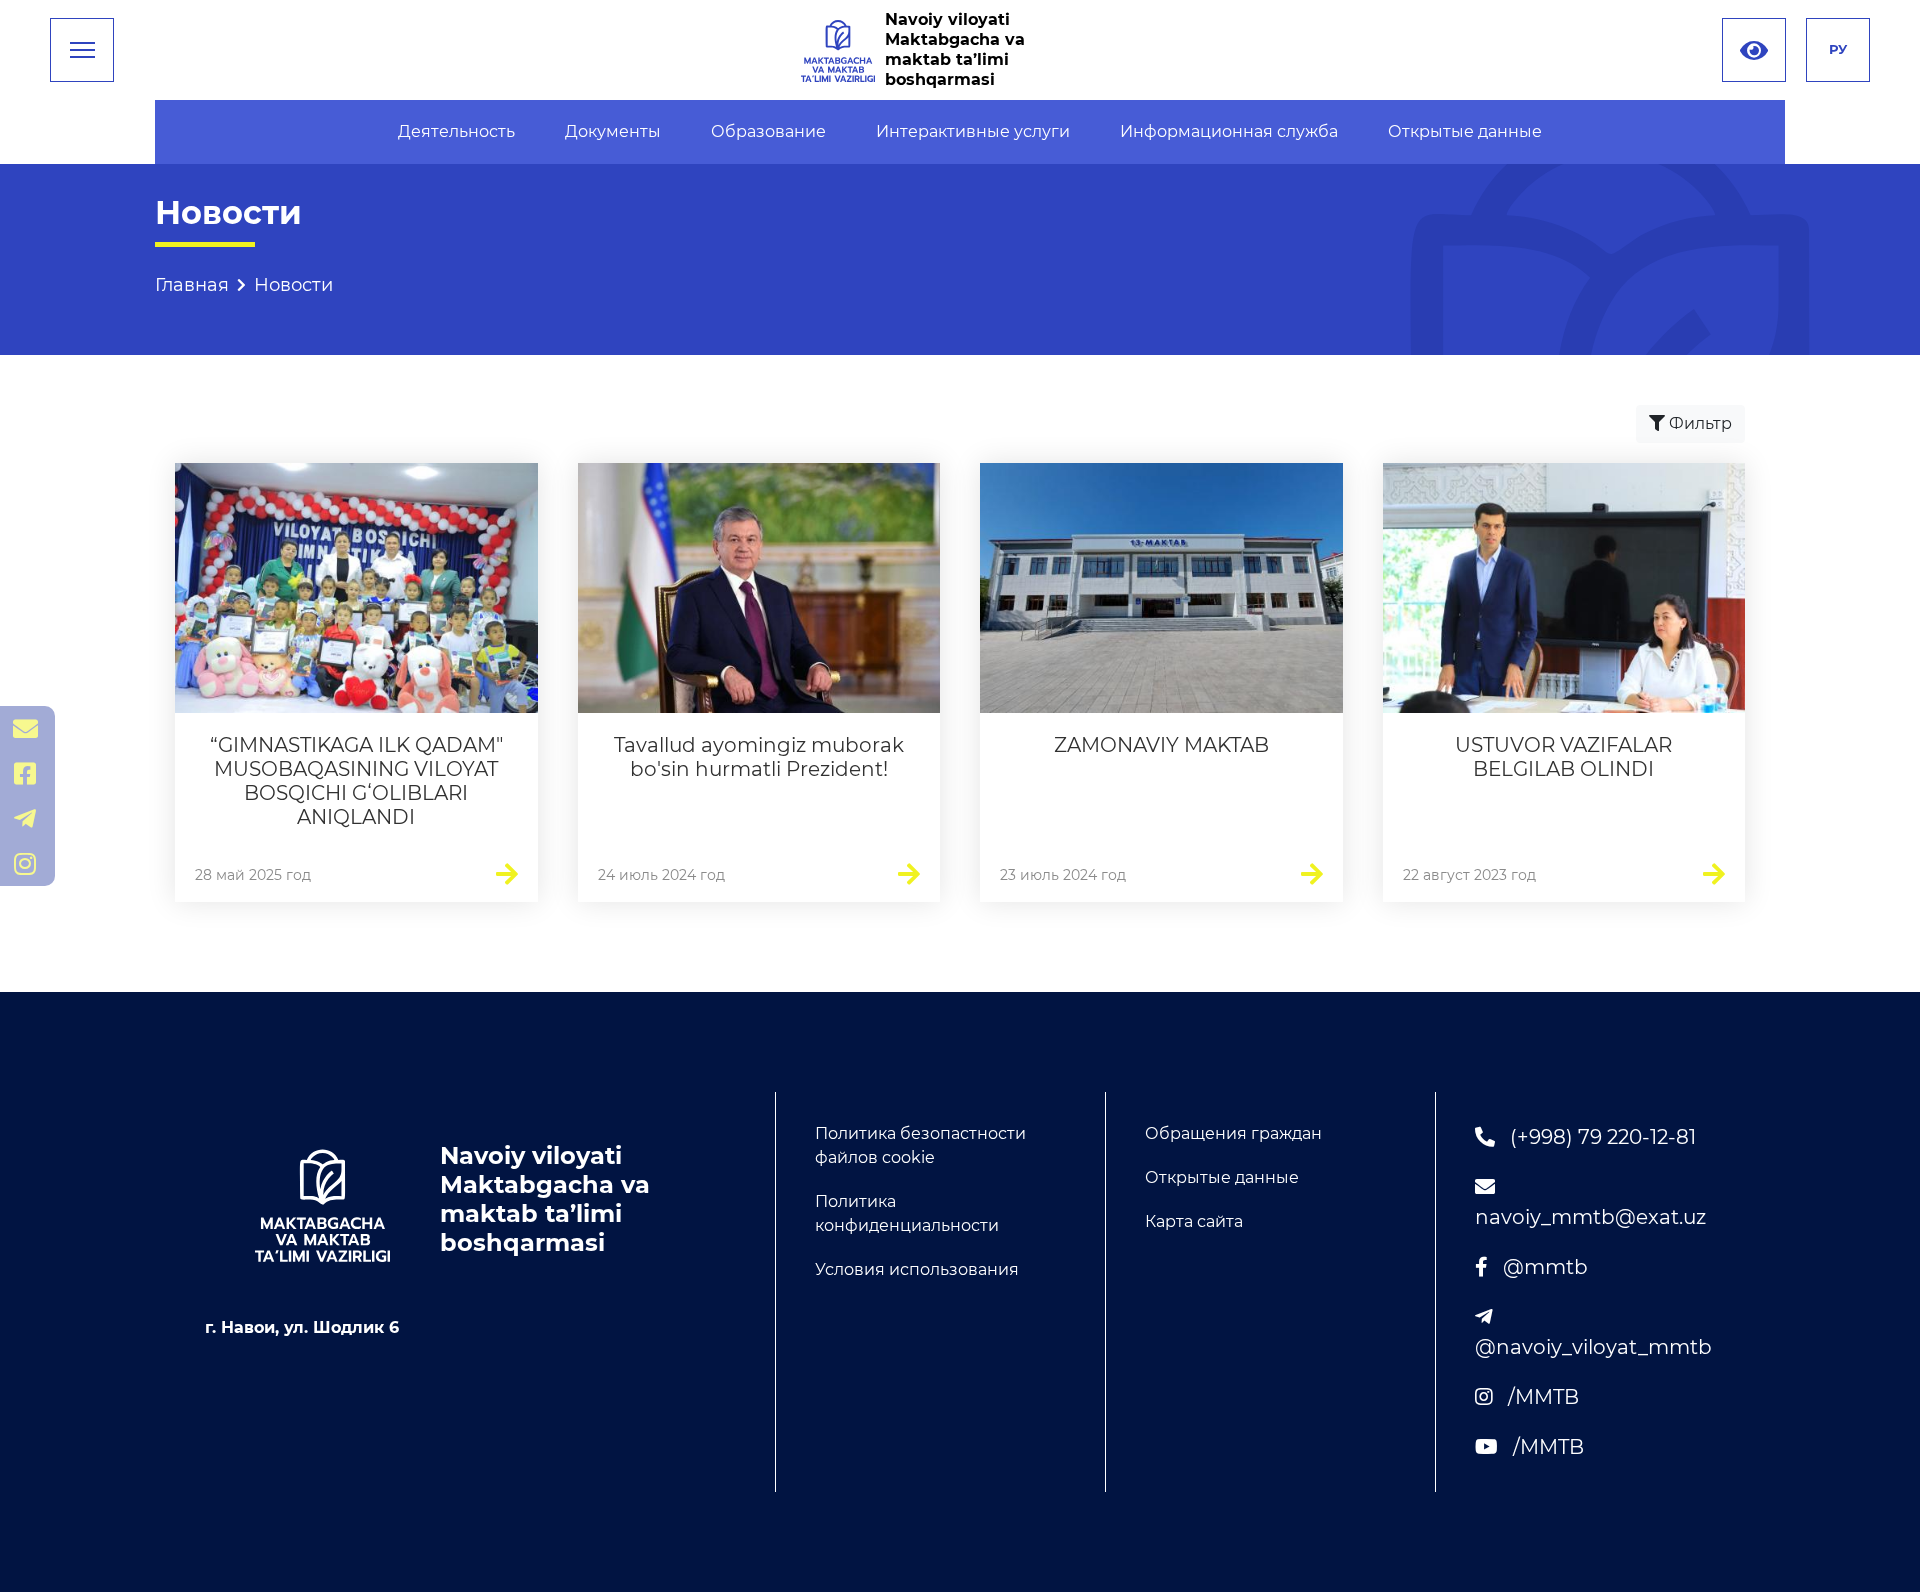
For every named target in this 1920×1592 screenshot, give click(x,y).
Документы (613, 131)
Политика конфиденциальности (907, 1213)
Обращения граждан (1233, 1133)
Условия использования (917, 1269)
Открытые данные (1465, 131)
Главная (192, 285)
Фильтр (1698, 423)
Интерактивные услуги (973, 131)
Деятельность (456, 131)
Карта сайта (1194, 1221)
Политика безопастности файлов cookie (920, 1145)
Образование (768, 131)
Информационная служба (1229, 131)
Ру (1838, 49)
